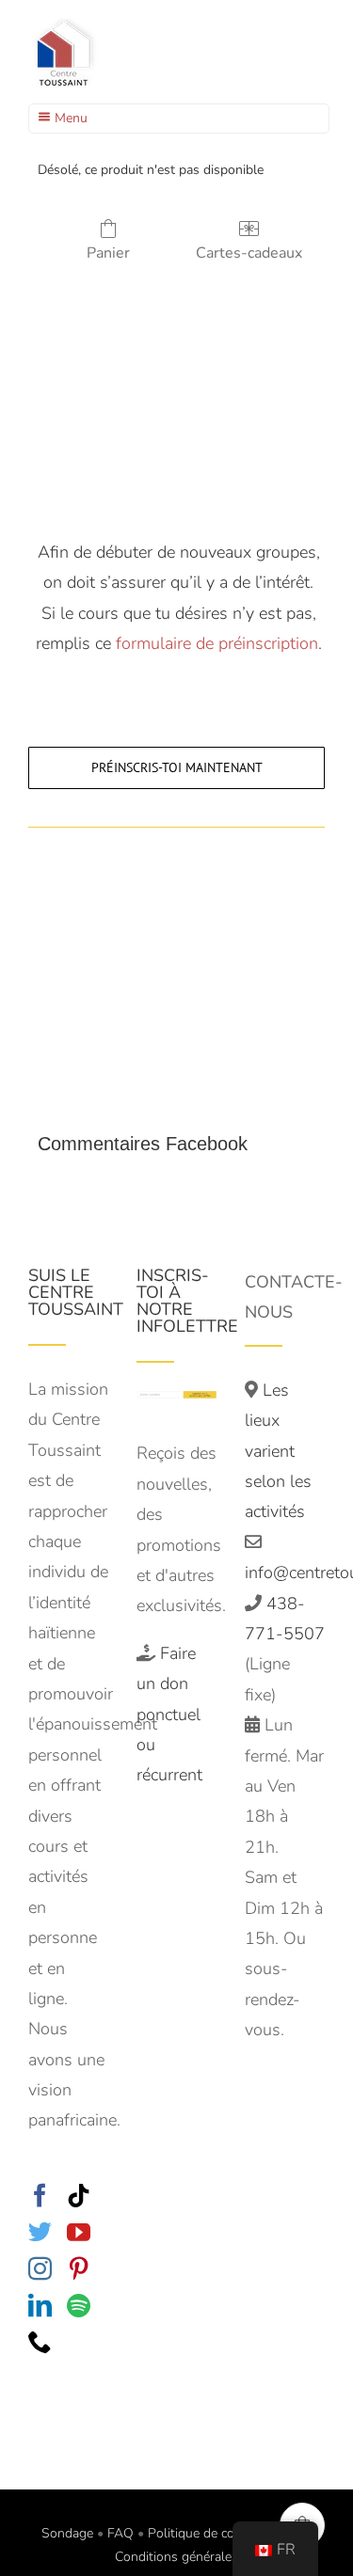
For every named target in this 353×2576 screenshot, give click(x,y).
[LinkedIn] (40, 2305)
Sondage (67, 2533)
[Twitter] (40, 2231)
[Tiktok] (79, 2195)
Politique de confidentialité (225, 2533)
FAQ (120, 2533)
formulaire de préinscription (217, 643)
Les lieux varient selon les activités (278, 1451)
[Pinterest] (79, 2268)
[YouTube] (79, 2231)
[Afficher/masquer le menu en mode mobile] (315, 57)
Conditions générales (176, 2557)
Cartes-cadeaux (249, 253)
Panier (108, 253)
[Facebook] (40, 2195)
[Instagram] (40, 2268)
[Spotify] (79, 2305)
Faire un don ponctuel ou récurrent (169, 1715)
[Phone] (40, 2341)
